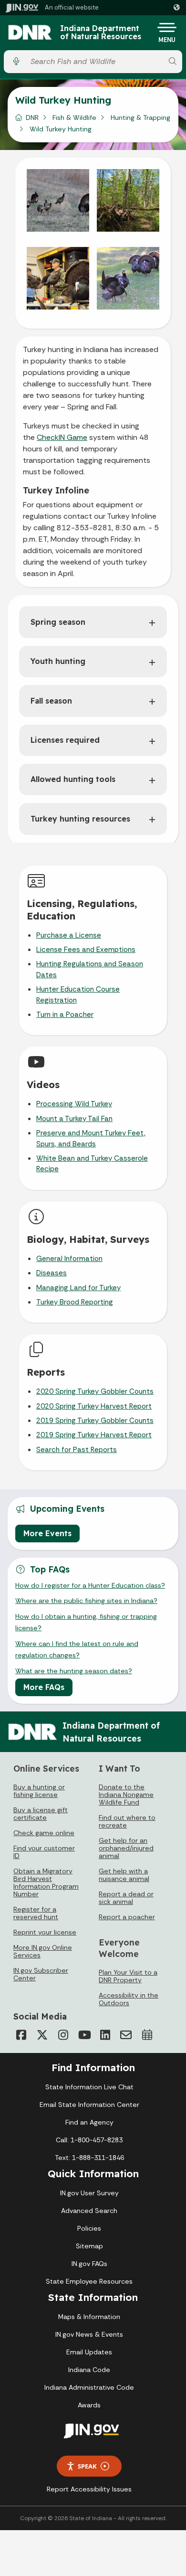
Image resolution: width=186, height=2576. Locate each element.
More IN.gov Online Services (43, 1951)
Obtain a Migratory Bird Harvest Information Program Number (46, 1882)
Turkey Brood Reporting (75, 1302)
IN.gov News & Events (89, 2334)
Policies (89, 2228)
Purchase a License (69, 935)
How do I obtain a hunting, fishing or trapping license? (86, 1622)
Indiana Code (89, 2370)
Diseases (52, 1273)
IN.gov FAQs (89, 2264)
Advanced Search (89, 2211)
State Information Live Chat (89, 2087)
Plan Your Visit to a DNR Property (128, 1976)
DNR (32, 118)
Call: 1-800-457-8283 (89, 2140)
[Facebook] (21, 2035)
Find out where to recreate (127, 1821)
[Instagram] (63, 2035)
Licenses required (65, 740)
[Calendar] (147, 2035)
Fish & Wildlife (74, 118)
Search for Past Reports (77, 1450)
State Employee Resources (89, 2281)
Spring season (58, 622)
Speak (87, 2466)
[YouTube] (84, 2035)
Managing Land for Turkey (78, 1288)
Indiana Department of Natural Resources (101, 33)
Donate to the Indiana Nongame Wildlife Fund (126, 1795)
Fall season (51, 701)
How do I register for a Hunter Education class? (90, 1585)
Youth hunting (58, 661)
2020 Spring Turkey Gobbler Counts (95, 1391)
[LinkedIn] (105, 2035)
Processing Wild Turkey (74, 1104)
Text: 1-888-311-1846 (89, 2158)
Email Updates (89, 2352)
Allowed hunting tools (73, 779)
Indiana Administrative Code (89, 2387)
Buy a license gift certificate (41, 1814)
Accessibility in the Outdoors (129, 1999)
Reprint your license (45, 1932)
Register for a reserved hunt (36, 1913)
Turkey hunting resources (80, 819)
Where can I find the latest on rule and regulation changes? (77, 1649)
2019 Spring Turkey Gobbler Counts (95, 1421)
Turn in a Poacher (65, 1015)
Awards (89, 2405)
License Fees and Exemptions (86, 950)
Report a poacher (127, 1917)
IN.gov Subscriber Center (41, 1974)
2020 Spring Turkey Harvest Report (94, 1406)
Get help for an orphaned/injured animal (126, 1848)
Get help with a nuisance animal (124, 1875)
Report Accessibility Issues (89, 2489)
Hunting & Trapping (140, 118)
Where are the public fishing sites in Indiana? (86, 1601)
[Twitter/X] (42, 2035)
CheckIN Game (62, 437)
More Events (47, 1533)
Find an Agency (89, 2122)
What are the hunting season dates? (74, 1671)
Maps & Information (89, 2317)
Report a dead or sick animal (126, 1898)
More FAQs (44, 1687)
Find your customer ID (44, 1852)
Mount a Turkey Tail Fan (74, 1119)
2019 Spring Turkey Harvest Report (94, 1435)
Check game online (44, 1833)
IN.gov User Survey (89, 2193)
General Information (69, 1259)
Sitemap (89, 2246)
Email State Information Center (89, 2105)
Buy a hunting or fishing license (39, 1791)
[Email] (126, 2035)
